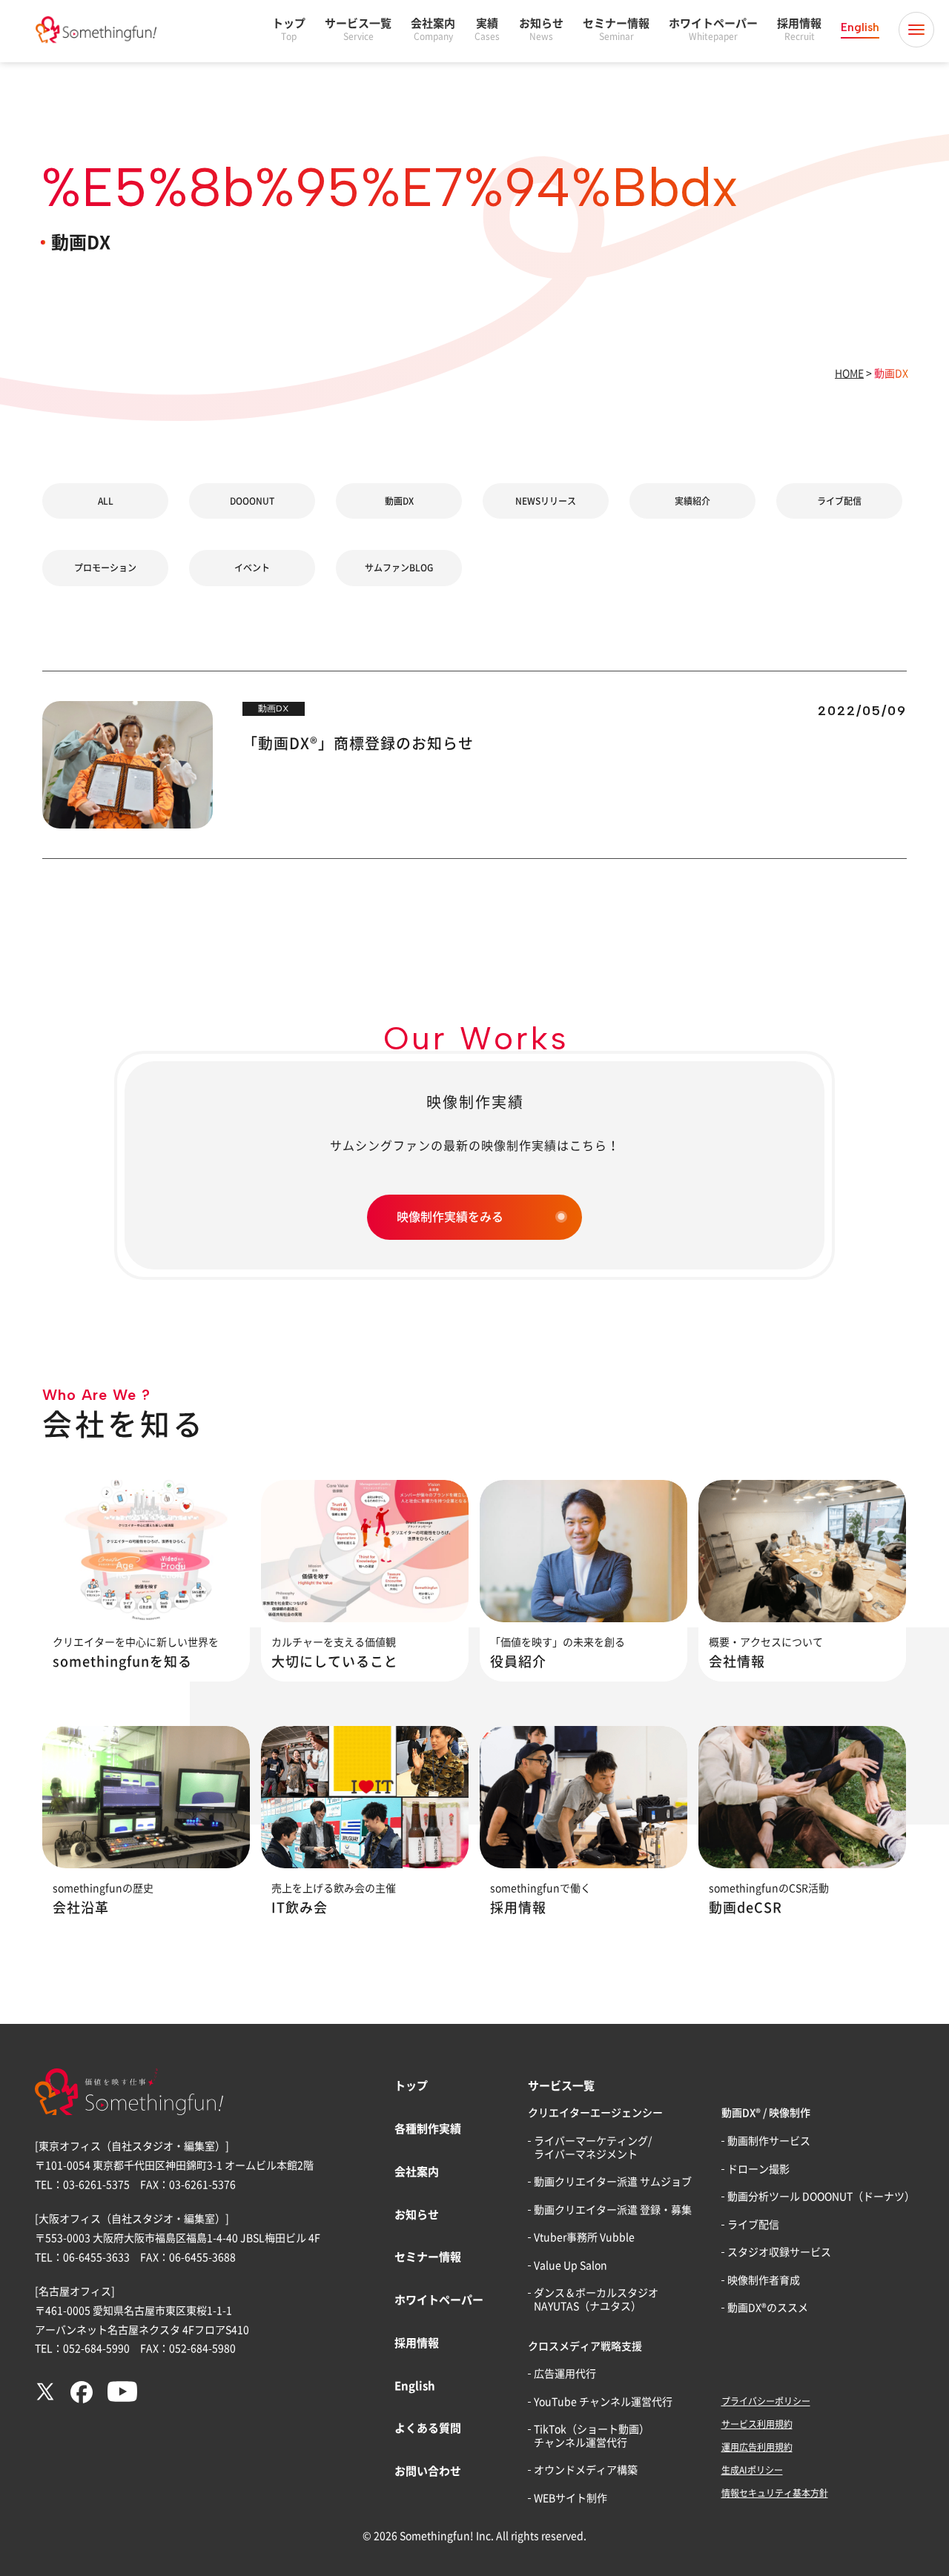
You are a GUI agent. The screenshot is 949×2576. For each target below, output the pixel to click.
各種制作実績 (428, 2129)
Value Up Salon (571, 2265)
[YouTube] (122, 2398)
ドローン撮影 (758, 2169)
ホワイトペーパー (713, 29)
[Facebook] (82, 2400)
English (860, 27)
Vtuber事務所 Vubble (584, 2237)
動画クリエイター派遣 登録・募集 (613, 2210)
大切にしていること (335, 1662)
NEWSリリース (546, 501)
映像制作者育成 (764, 2280)
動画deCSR (745, 1908)
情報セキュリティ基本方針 (775, 2493)
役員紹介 (518, 1662)
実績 (487, 29)
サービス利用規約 (757, 2424)
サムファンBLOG (399, 568)
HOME (849, 374)
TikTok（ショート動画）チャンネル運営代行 (592, 2436)
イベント (252, 568)
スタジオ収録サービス (779, 2252)
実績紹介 (692, 501)
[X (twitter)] (45, 2398)
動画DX (399, 501)
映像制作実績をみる (450, 1217)
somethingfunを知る (122, 1662)
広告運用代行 (565, 2374)
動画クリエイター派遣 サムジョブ (613, 2182)
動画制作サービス (769, 2141)
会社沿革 (81, 1908)
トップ (289, 29)
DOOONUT (252, 501)
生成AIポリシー (752, 2470)
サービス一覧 (358, 29)
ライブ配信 (839, 501)
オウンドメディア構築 (586, 2470)
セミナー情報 (616, 29)
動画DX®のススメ (768, 2308)
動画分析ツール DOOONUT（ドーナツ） (821, 2197)
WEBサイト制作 (571, 2498)
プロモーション (105, 568)
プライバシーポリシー (766, 2401)
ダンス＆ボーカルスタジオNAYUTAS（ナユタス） (596, 2300)
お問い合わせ (428, 2471)
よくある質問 (428, 2428)
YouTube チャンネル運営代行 (603, 2402)
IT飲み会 (300, 1908)
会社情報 (737, 1662)
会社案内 (433, 29)
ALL (106, 501)
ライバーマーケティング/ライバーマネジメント (593, 2148)
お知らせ (541, 29)
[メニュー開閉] (916, 30)
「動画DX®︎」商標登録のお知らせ (358, 743)
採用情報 (799, 29)
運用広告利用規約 (757, 2447)
